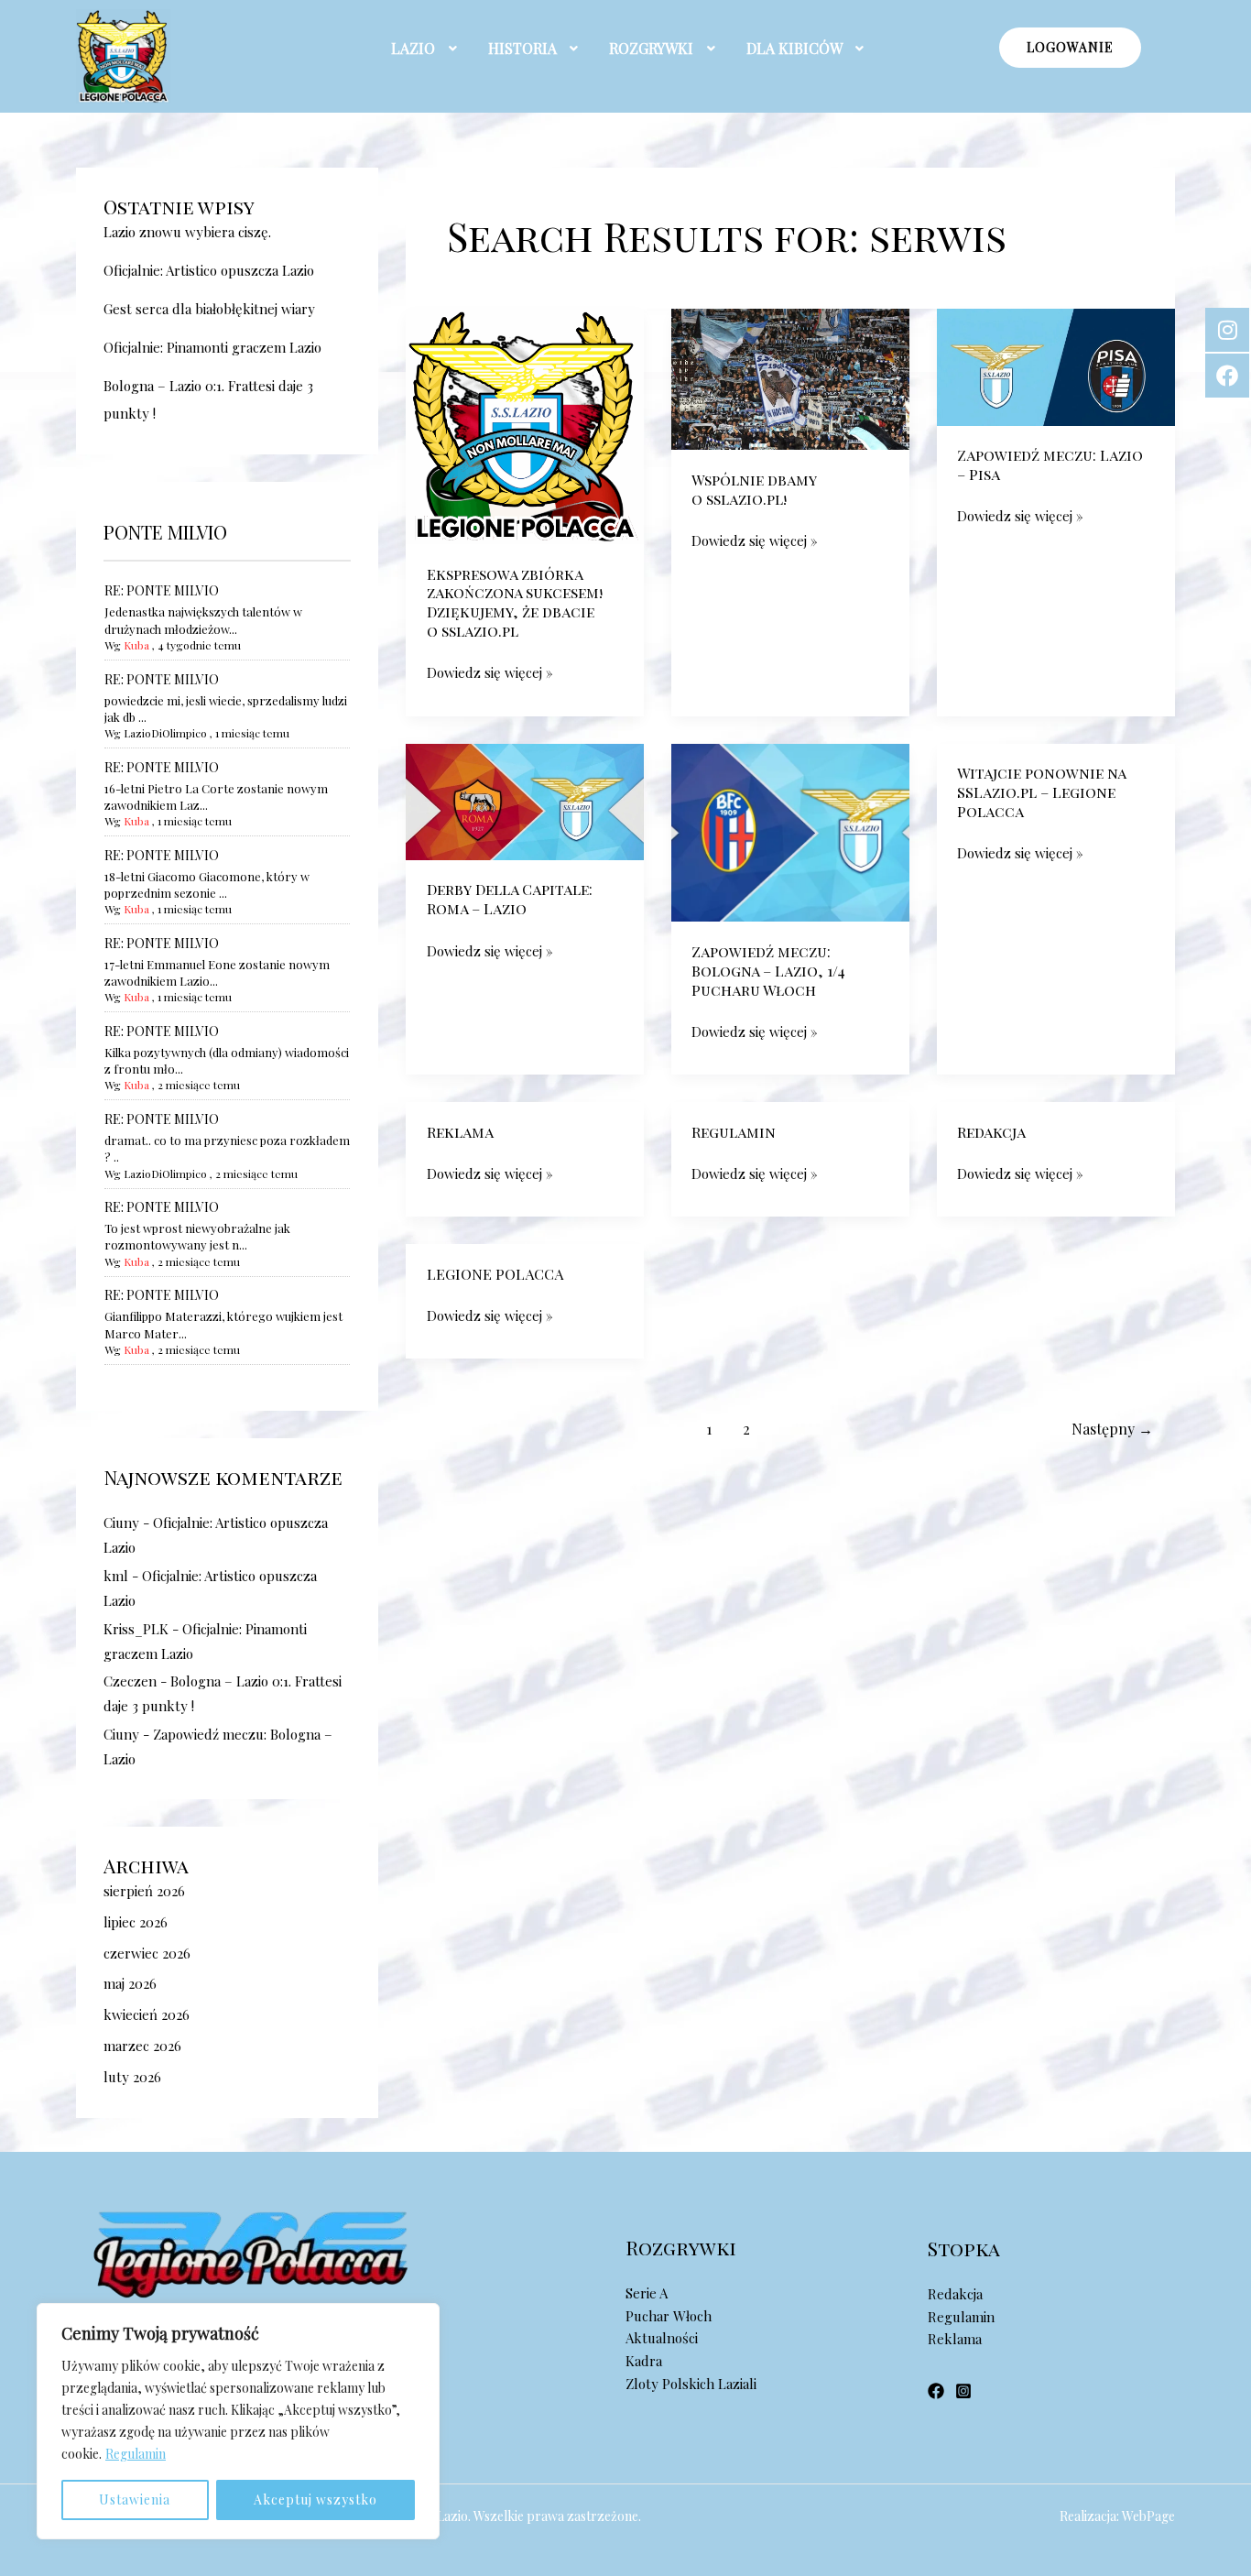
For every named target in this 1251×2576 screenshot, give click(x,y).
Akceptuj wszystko (315, 2500)
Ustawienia (135, 2500)
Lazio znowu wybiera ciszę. (187, 232)
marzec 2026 (142, 2046)
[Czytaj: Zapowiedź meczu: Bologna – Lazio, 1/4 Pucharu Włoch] (790, 831)
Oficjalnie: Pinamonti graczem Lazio (212, 347)
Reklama (460, 1132)
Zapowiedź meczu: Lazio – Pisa (1050, 464)
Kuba (136, 645)
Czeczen (130, 1681)
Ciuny (121, 1523)
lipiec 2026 (136, 1922)
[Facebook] (936, 2391)
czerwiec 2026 (147, 1953)
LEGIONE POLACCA (495, 1274)
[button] (426, 49)
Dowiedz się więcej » (490, 671)
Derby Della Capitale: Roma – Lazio (510, 899)
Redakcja (991, 1132)
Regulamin (136, 2454)
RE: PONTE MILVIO (162, 590)
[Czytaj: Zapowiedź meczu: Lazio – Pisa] (1056, 366)
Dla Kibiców (794, 48)
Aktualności (662, 2338)
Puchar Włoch (669, 2316)
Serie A (647, 2293)
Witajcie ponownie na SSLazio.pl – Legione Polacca (1041, 792)
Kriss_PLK (136, 1629)
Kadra (644, 2361)
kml (116, 1576)
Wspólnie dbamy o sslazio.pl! (754, 489)
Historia (522, 48)
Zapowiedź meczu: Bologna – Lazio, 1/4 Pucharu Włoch (768, 971)
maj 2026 (130, 1983)
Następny (1112, 1429)
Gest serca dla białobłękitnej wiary (209, 309)
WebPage (1148, 2516)
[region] (238, 2421)
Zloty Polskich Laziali (691, 2384)
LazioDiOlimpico (165, 733)
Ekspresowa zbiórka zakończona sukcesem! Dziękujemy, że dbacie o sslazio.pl (515, 602)
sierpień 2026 (144, 1891)
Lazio (413, 48)
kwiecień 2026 (147, 2014)
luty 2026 (132, 2077)
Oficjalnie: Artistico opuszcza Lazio (209, 270)
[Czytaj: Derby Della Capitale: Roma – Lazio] (525, 800)
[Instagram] (963, 2391)
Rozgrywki (651, 48)
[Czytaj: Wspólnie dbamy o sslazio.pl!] (790, 377)
